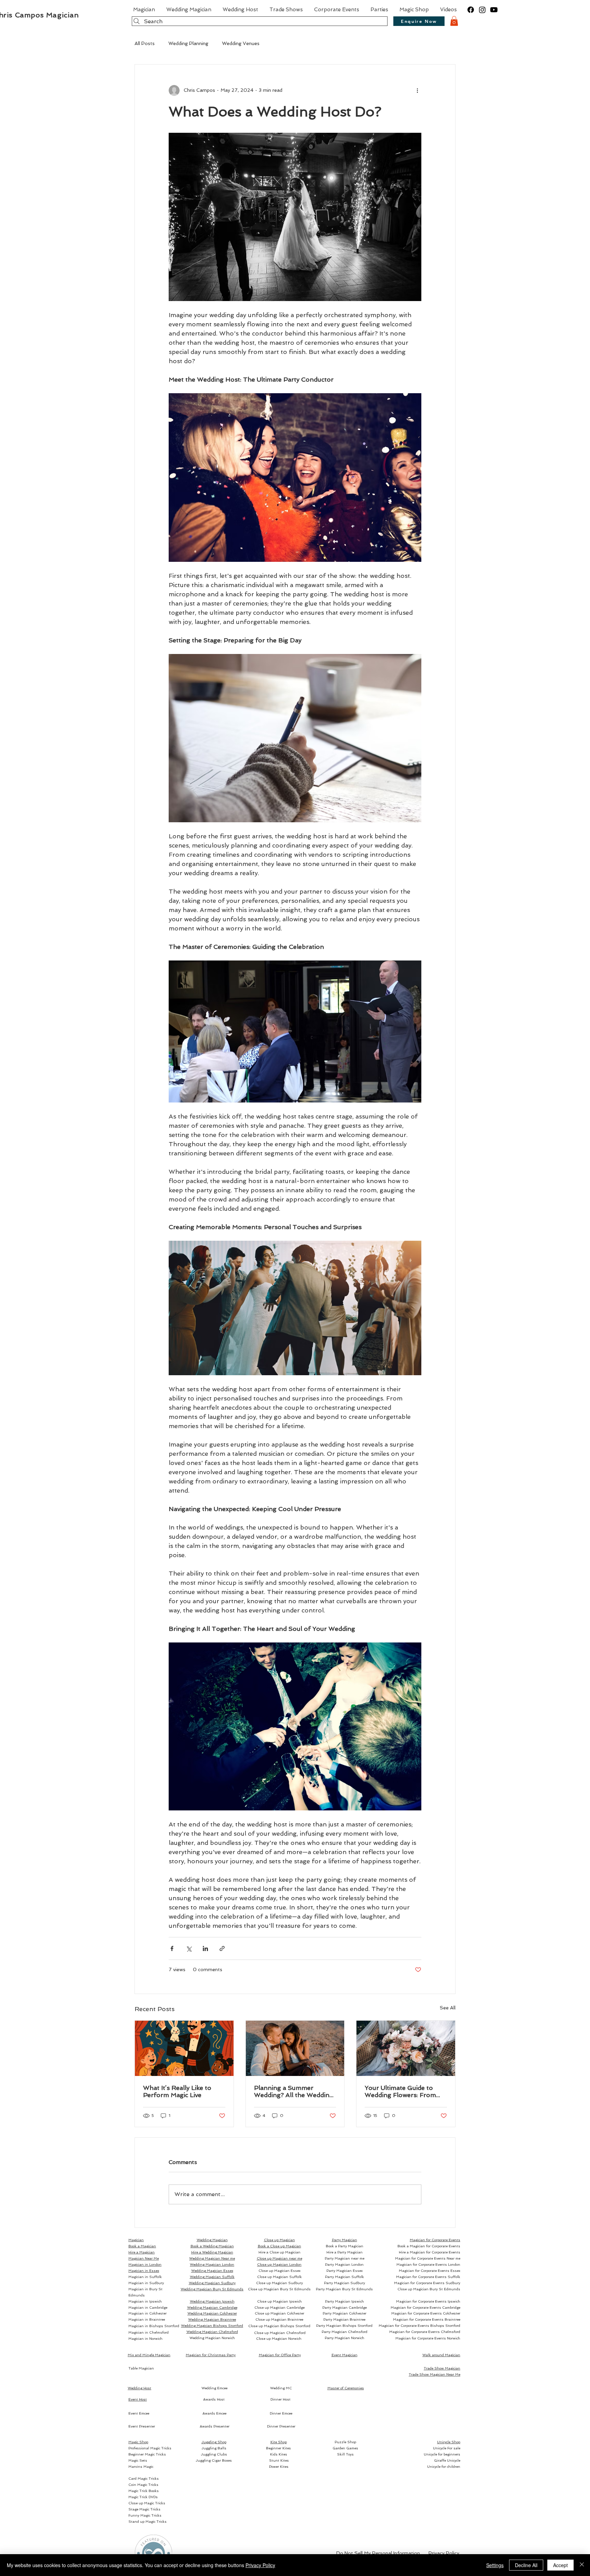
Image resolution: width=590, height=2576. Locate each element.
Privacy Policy (260, 2565)
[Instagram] (482, 10)
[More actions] (417, 90)
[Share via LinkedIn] (205, 1948)
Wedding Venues (241, 43)
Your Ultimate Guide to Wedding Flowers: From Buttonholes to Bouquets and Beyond (403, 2091)
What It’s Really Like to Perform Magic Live (177, 2091)
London (279, 2265)
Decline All (526, 2565)
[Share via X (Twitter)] (189, 1948)
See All (448, 2008)
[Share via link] (222, 1948)
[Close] (582, 2565)
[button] (454, 21)
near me (279, 2258)
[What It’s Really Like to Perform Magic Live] (184, 2048)
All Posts (145, 43)
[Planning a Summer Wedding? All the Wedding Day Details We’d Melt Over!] (295, 2048)
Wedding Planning (188, 43)
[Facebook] (471, 10)
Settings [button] (495, 2565)
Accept (560, 2565)
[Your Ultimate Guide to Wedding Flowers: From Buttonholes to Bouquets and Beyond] (406, 2048)
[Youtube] (494, 10)
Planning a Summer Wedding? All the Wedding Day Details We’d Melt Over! (294, 2091)
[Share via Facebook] (172, 1948)
